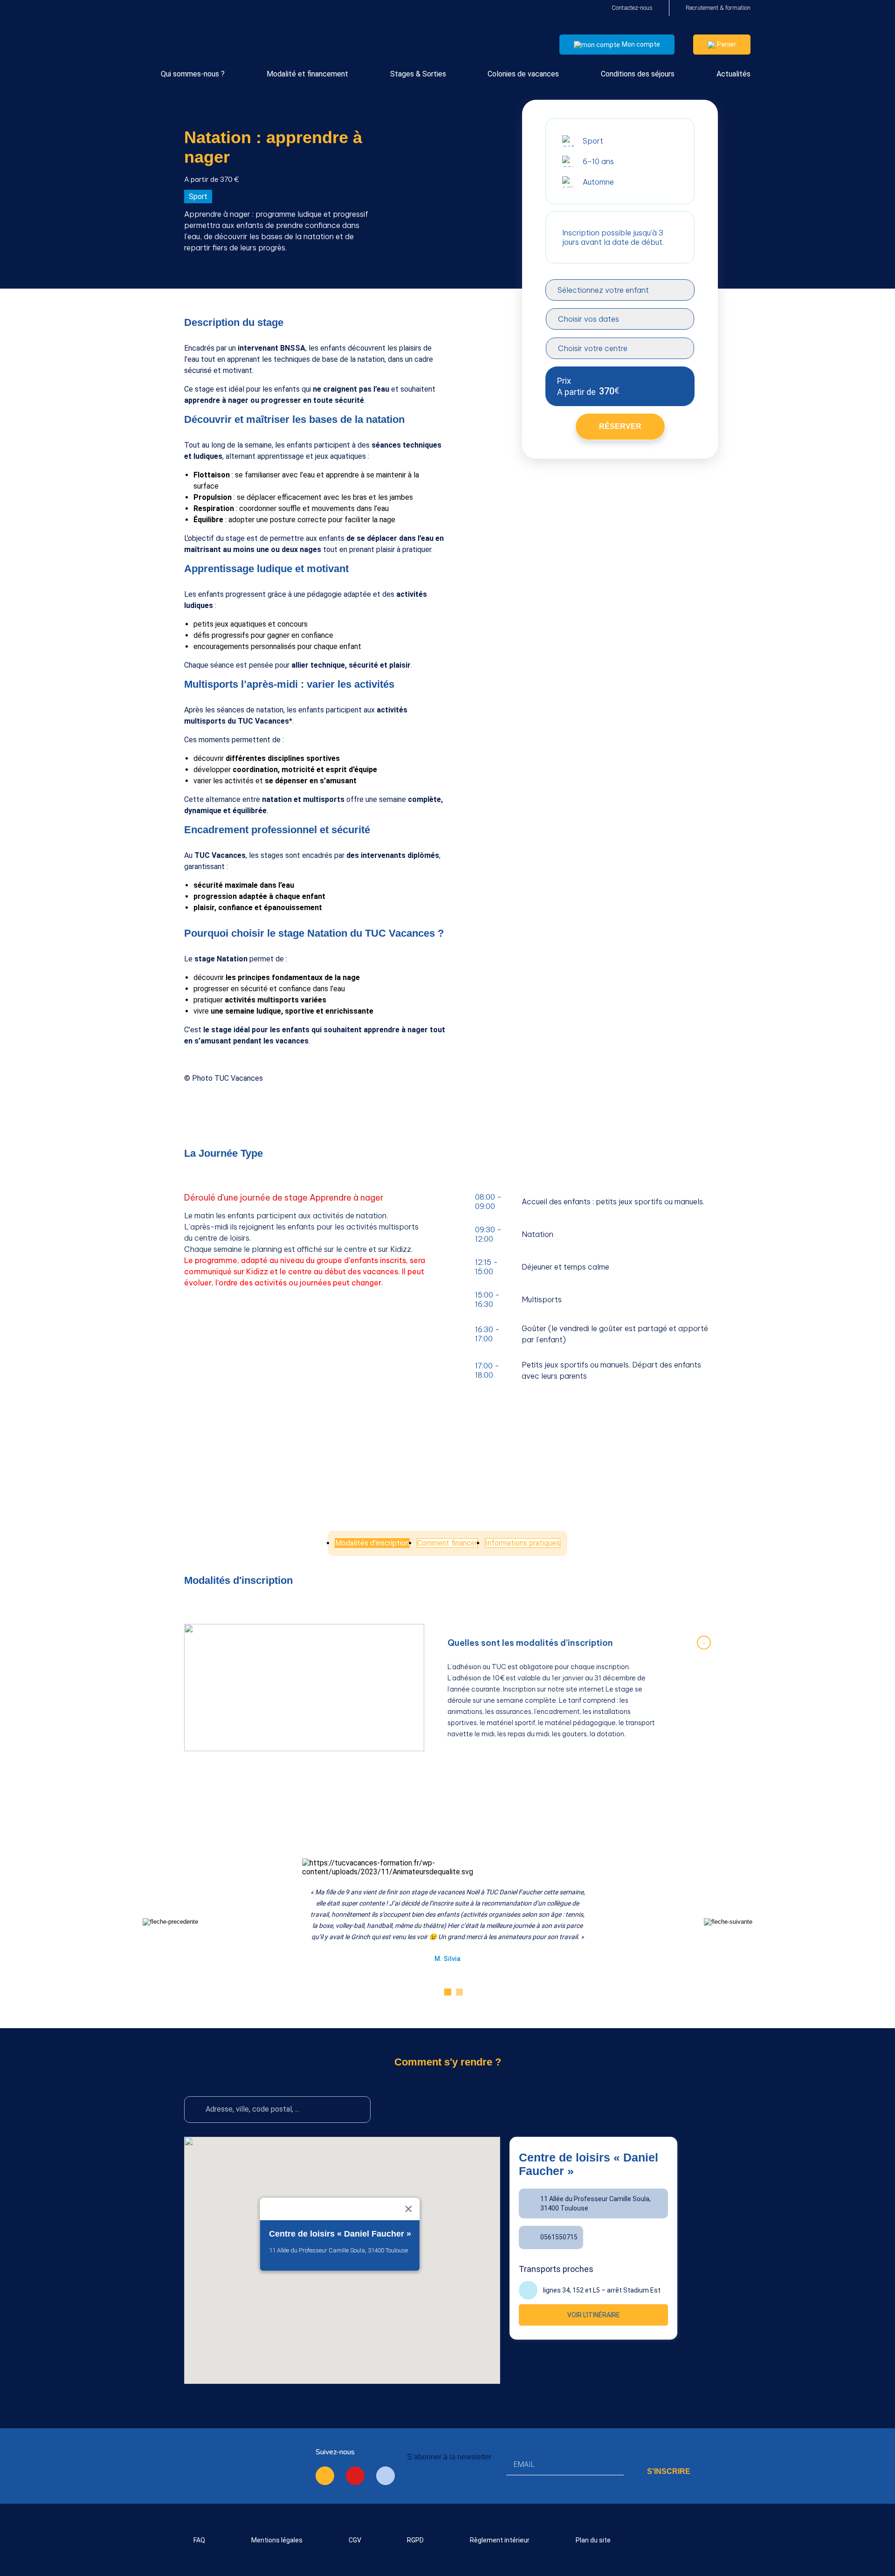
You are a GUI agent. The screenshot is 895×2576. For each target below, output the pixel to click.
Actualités (733, 74)
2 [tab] (459, 1992)
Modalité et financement (307, 74)
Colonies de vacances (523, 74)
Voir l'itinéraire (594, 2315)
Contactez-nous (632, 8)
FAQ (199, 2540)
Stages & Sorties (418, 74)
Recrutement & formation (718, 8)
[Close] (409, 2209)
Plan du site (593, 2540)
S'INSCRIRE (669, 2471)
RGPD (415, 2540)
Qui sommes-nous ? (193, 74)
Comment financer (447, 1543)
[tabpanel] (447, 1906)
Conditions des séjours (638, 74)
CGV (355, 2540)
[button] (340, 2290)
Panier (726, 44)
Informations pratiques (523, 1543)
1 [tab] (448, 1992)
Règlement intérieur (500, 2540)
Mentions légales (277, 2540)
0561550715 (559, 2237)
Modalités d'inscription (372, 1543)
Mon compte (641, 44)
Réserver (620, 426)
